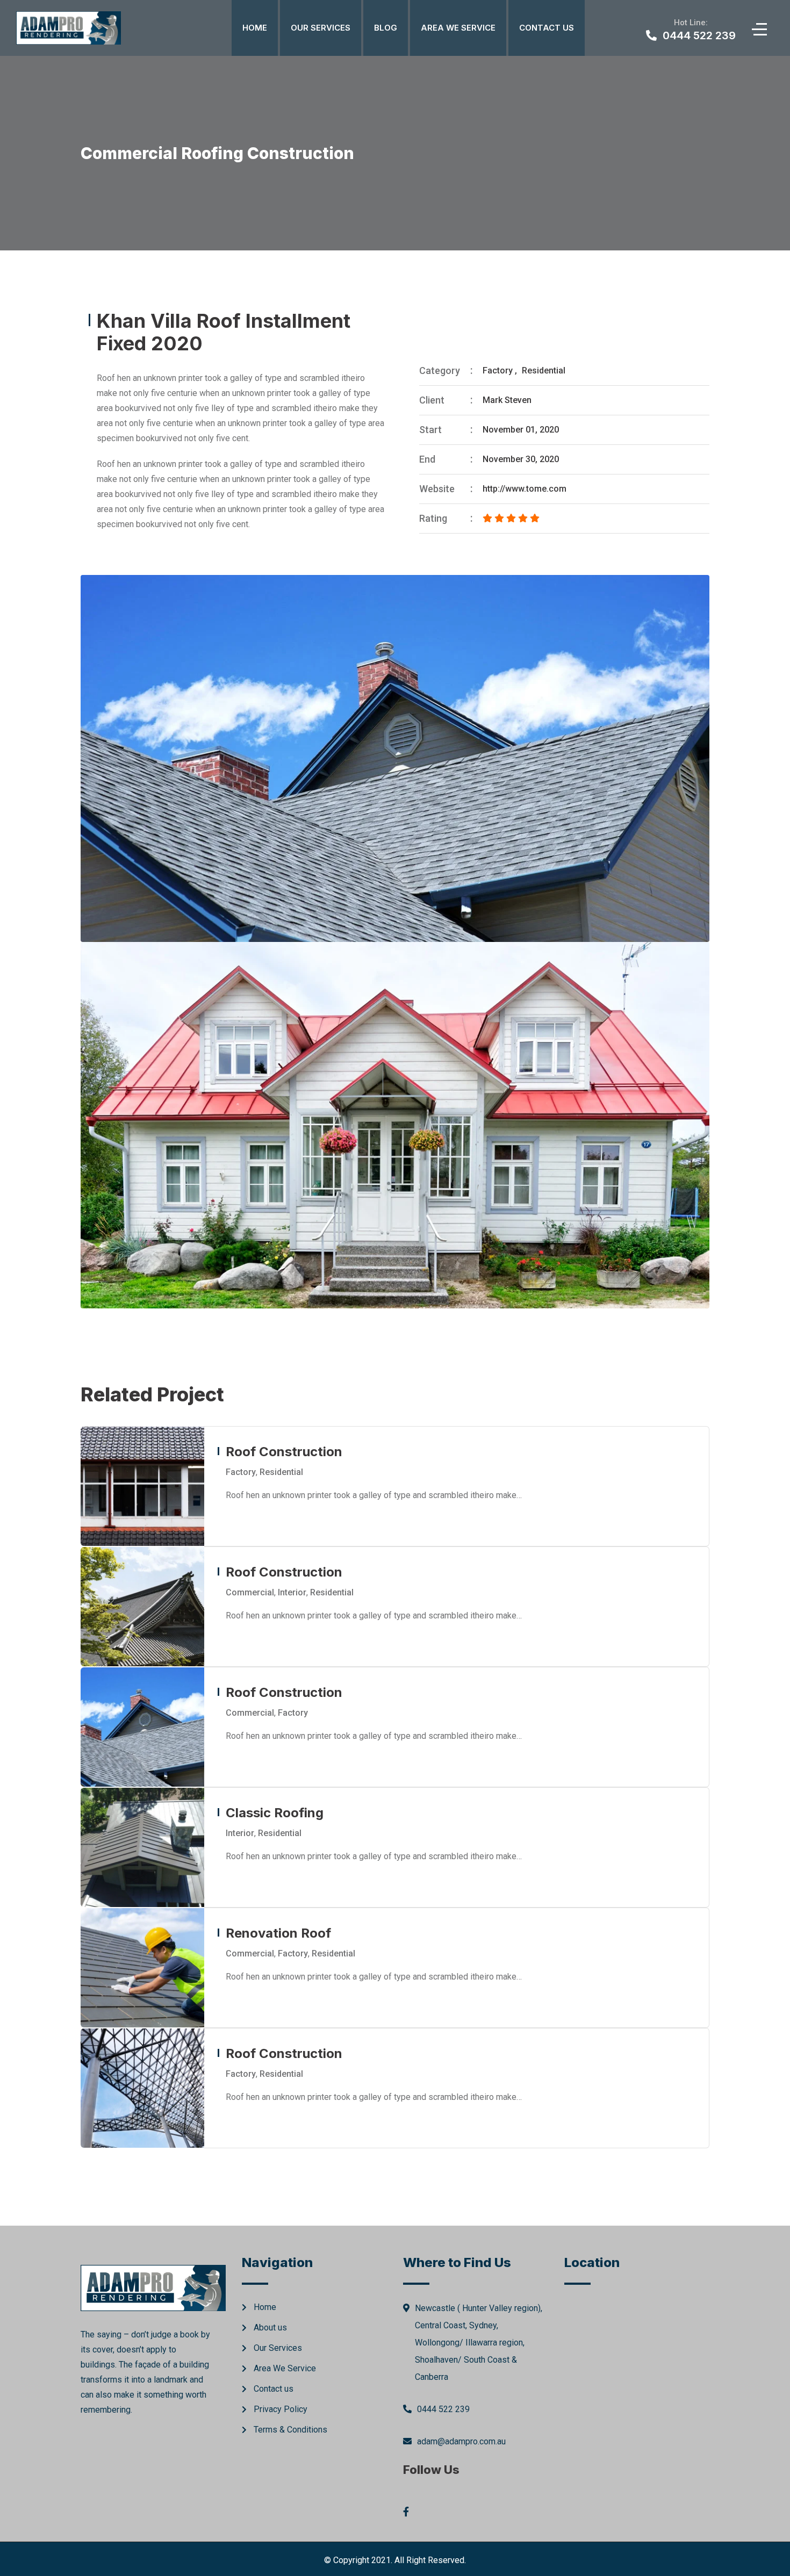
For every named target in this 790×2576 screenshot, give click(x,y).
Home (255, 28)
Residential (544, 370)
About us (270, 2327)
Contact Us (547, 28)
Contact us (274, 2389)
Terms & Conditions (290, 2430)
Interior (292, 1592)
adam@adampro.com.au (461, 2441)
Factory (498, 370)
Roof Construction (284, 1452)
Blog (386, 28)
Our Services (321, 28)
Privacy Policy (281, 2409)
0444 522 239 (443, 2409)
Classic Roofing (275, 1813)
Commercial (250, 1592)
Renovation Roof (278, 1933)
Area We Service (458, 28)
